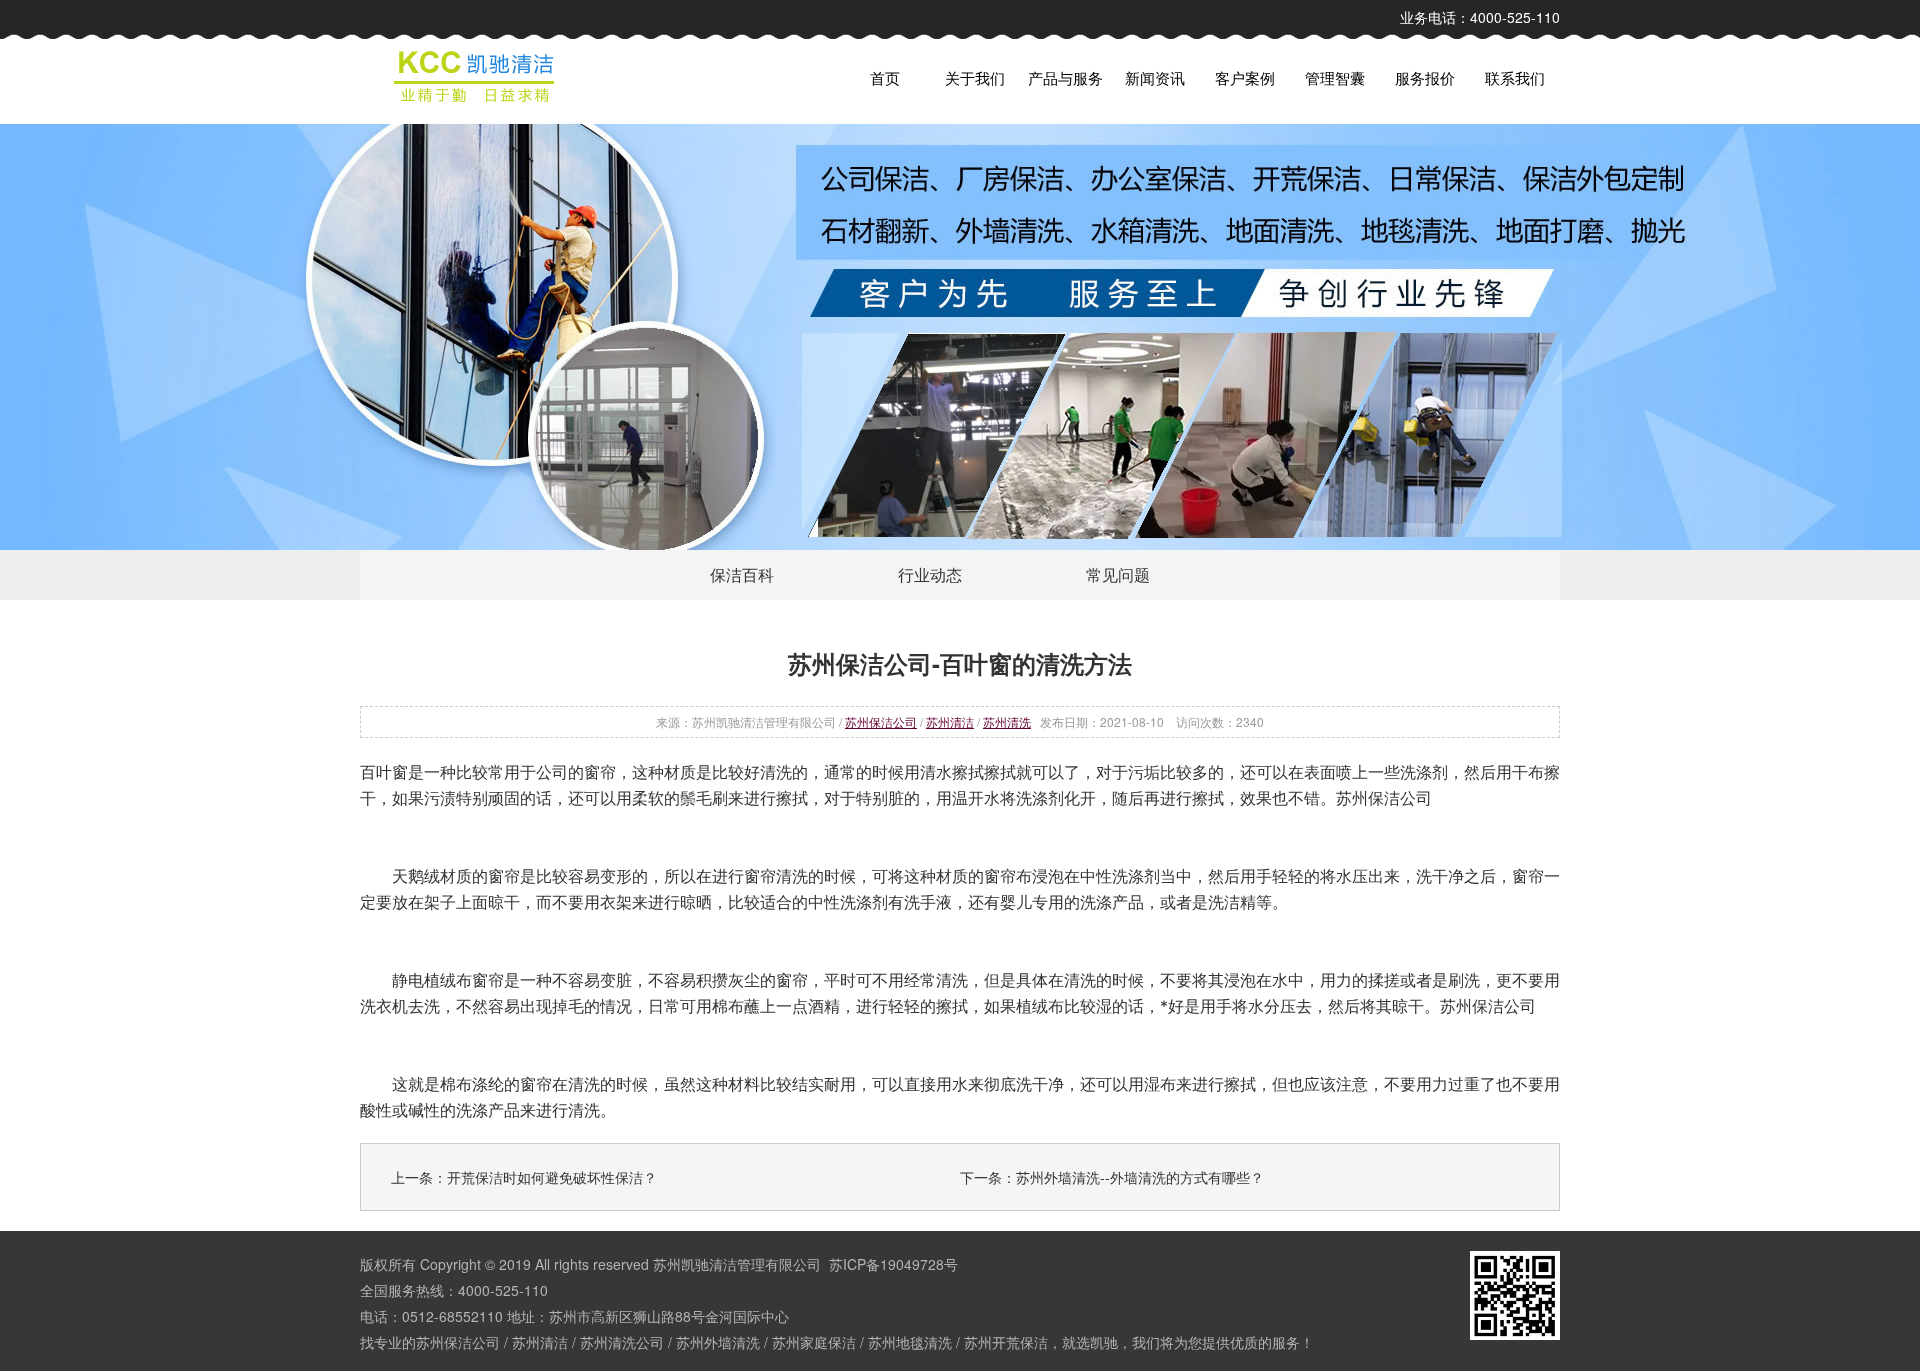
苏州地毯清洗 (910, 1342)
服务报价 (1425, 77)
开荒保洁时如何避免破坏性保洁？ (552, 1177)
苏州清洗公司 (622, 1342)
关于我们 (975, 77)
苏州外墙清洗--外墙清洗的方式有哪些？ (1140, 1177)
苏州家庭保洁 (814, 1342)
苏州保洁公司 (881, 721)
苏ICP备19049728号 (893, 1264)
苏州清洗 (1007, 721)
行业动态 (930, 574)
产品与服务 (1065, 77)
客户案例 (1245, 77)
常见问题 (1118, 574)
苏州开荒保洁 (1006, 1342)
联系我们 (1515, 77)
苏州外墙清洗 (718, 1342)
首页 (885, 77)
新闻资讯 (1155, 77)
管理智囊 (1335, 77)
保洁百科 (742, 574)
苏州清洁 (950, 721)
